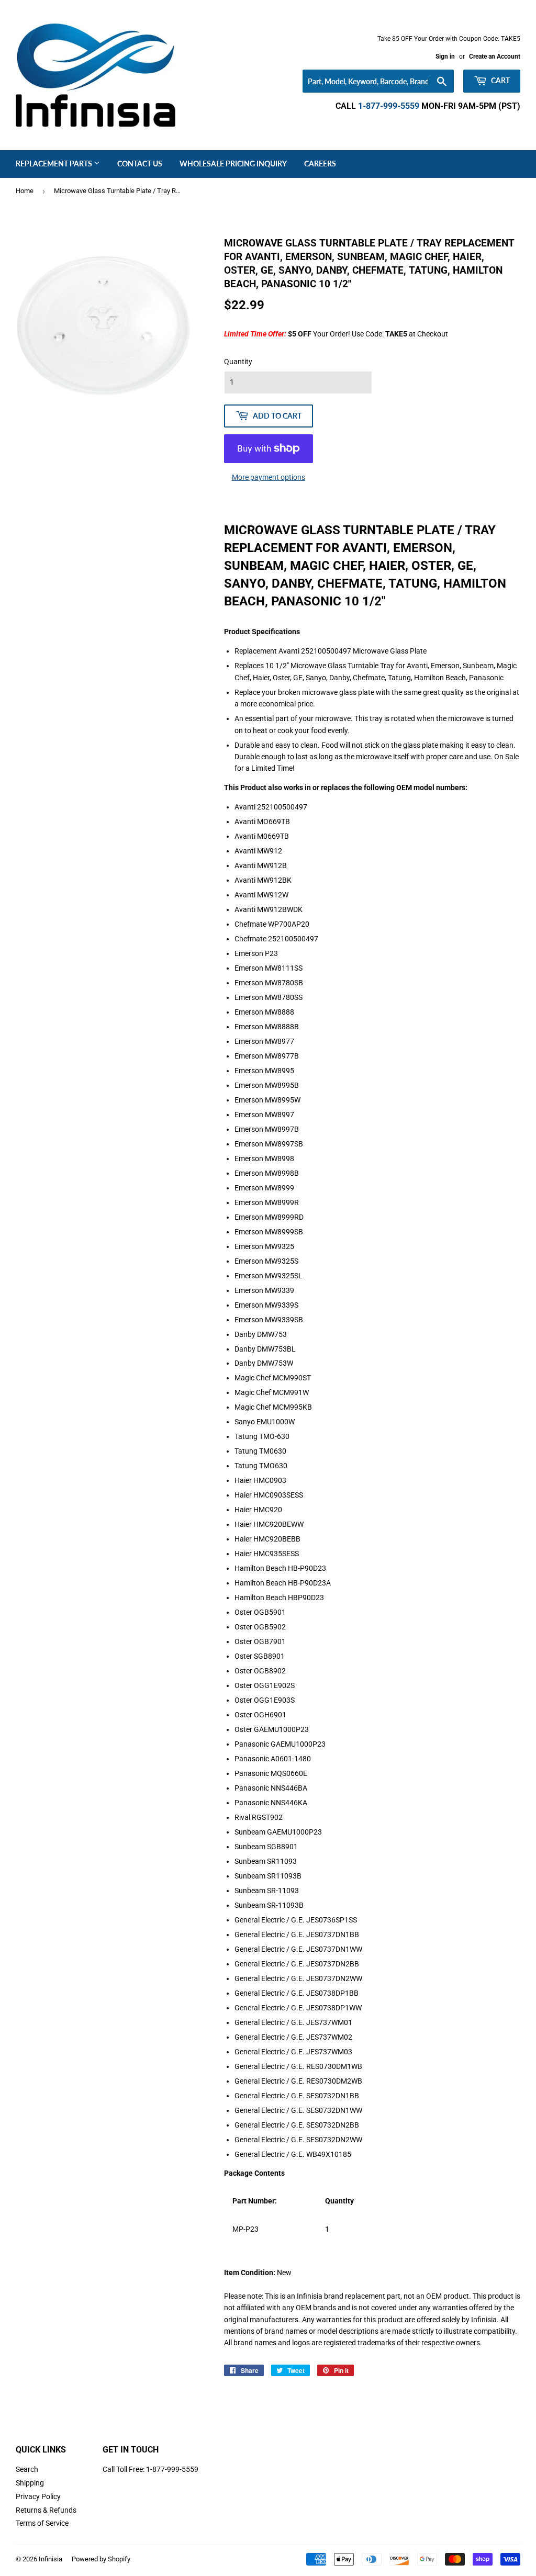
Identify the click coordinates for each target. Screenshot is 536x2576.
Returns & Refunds (46, 2510)
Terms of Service (42, 2523)
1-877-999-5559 (389, 106)
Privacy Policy (38, 2496)
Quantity (238, 362)
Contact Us (140, 164)
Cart (500, 80)
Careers (320, 164)
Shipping (30, 2483)
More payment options (269, 477)
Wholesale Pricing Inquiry (233, 164)
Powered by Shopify (101, 2559)
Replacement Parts (55, 164)
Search (27, 2469)
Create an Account (495, 57)
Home (25, 191)
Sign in (445, 57)
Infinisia (51, 2559)
